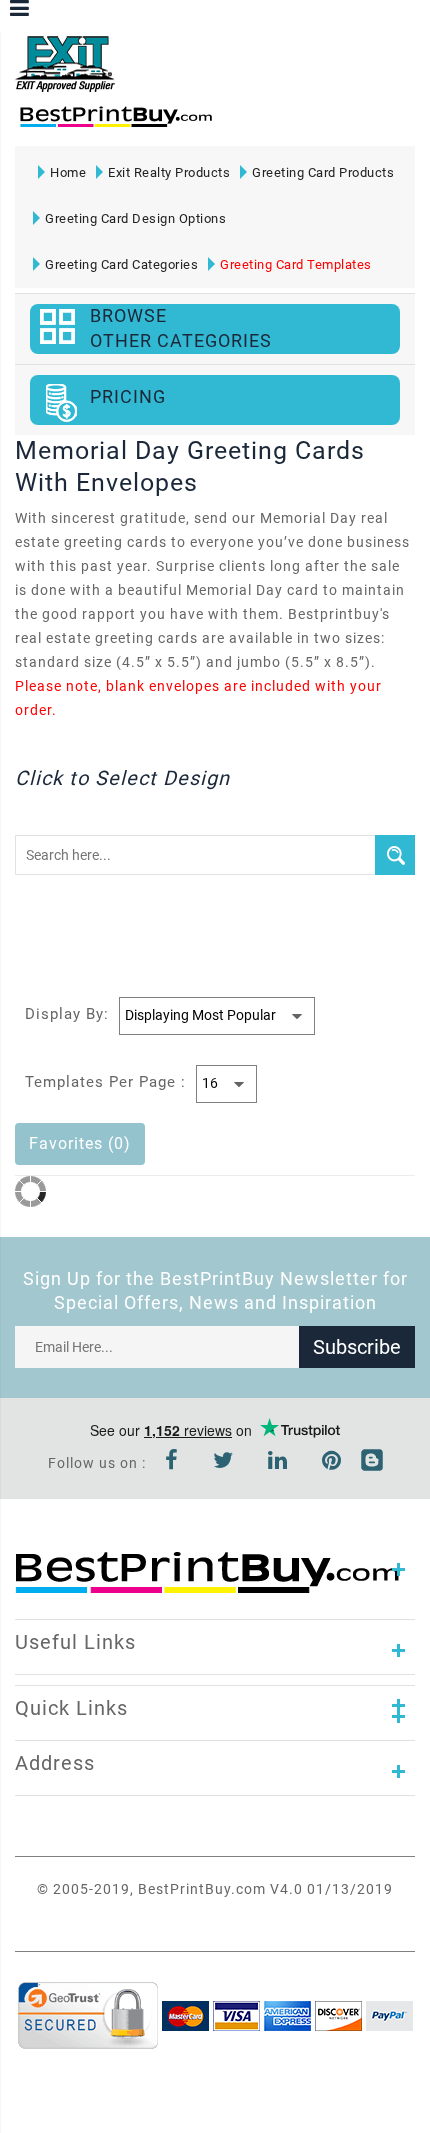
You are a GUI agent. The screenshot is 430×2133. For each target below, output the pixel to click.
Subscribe (357, 1347)
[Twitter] (223, 1463)
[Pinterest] (332, 1463)
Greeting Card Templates (296, 264)
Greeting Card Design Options (135, 218)
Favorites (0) (80, 1143)
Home (68, 172)
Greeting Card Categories (121, 264)
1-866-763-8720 (251, 125)
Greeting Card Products (323, 172)
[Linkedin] (278, 1463)
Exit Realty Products (169, 172)
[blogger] (372, 1463)
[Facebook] (172, 1463)
